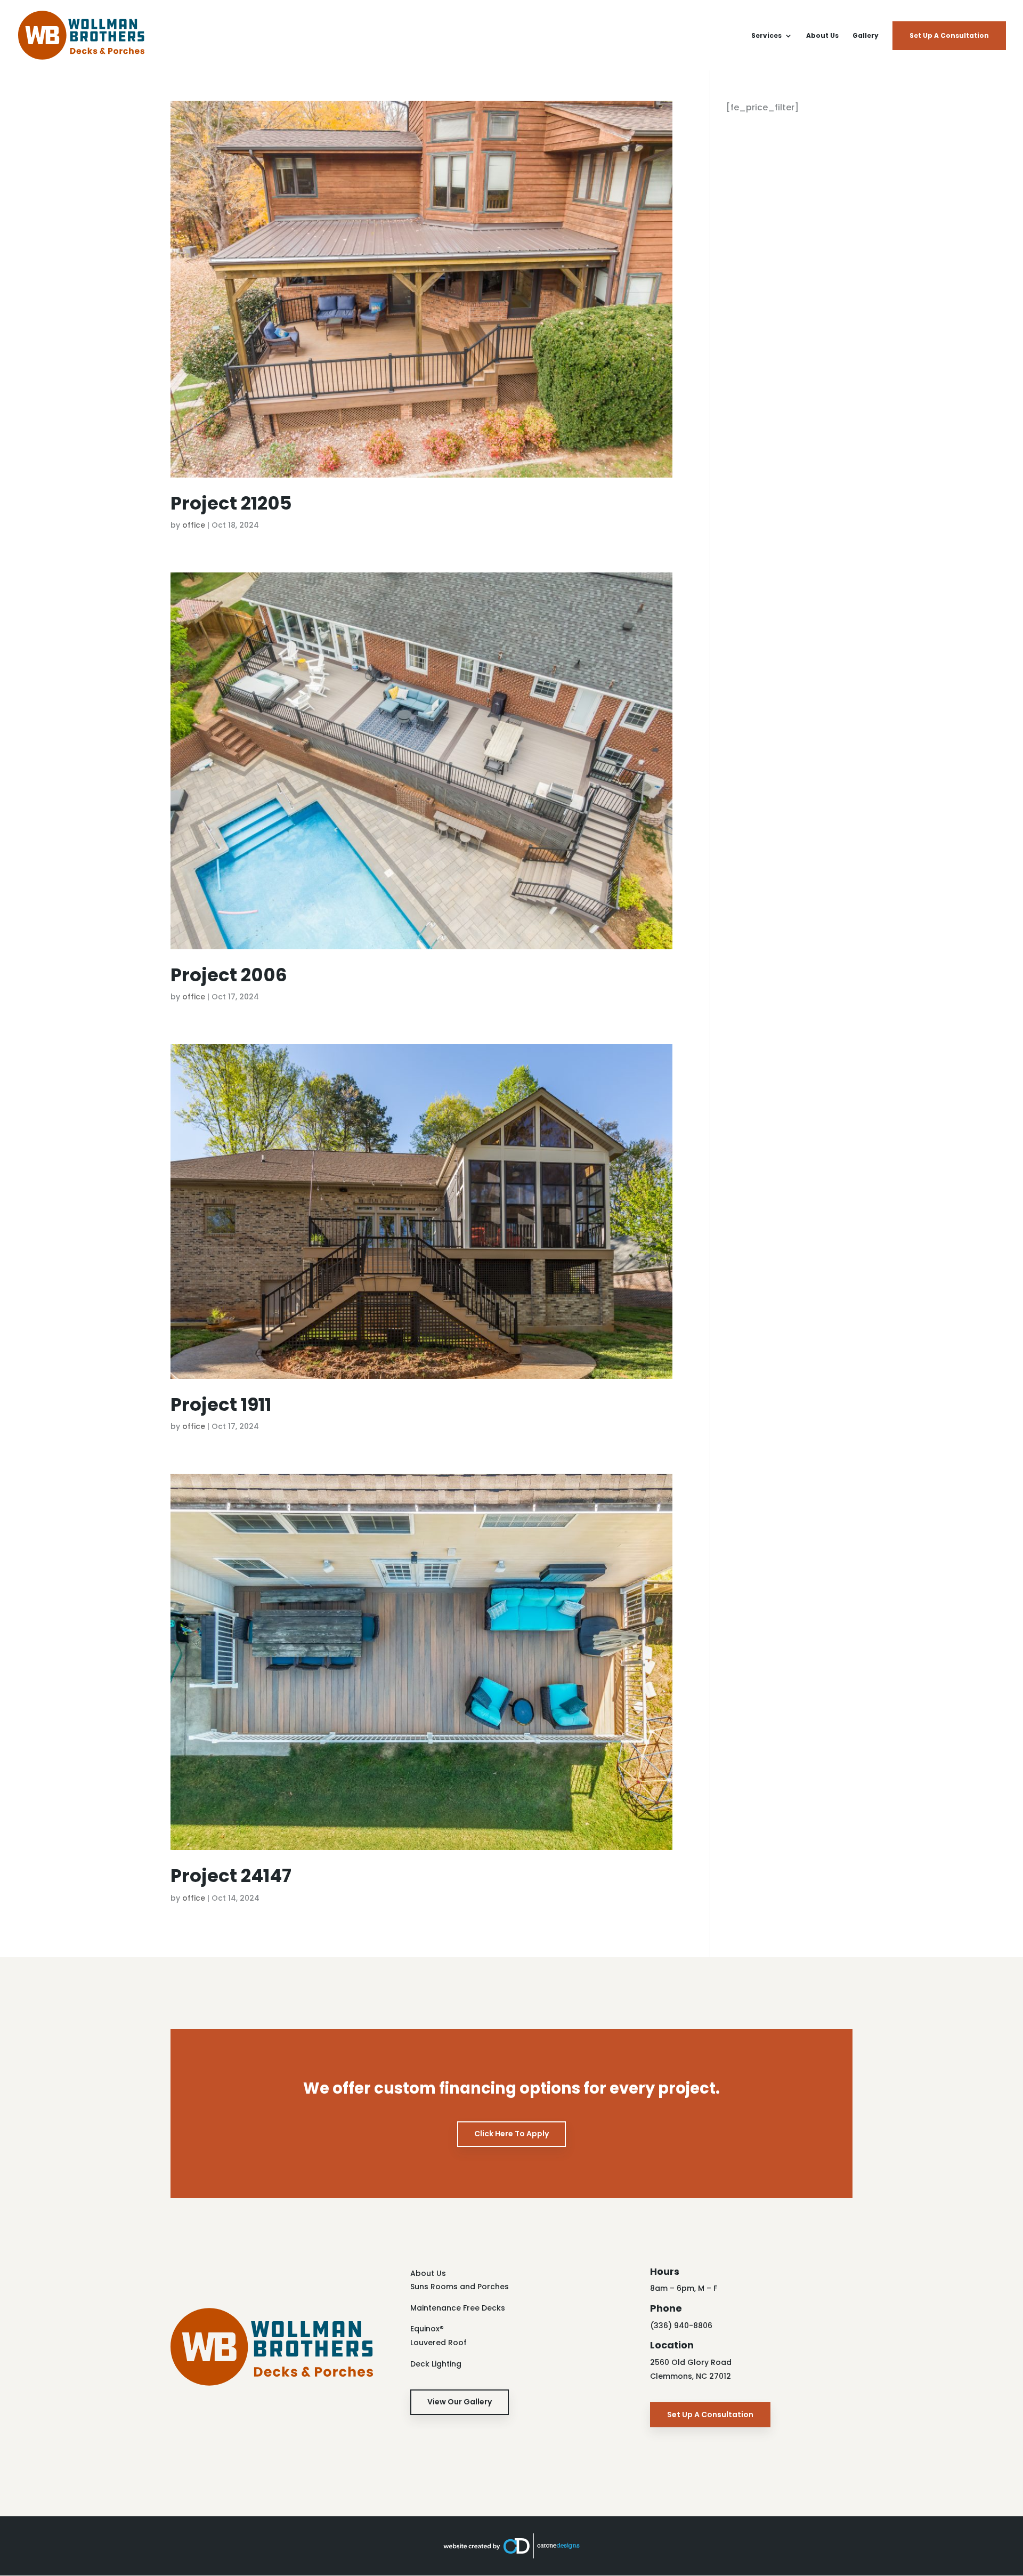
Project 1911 (221, 1404)
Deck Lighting (436, 2364)
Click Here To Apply (511, 2134)
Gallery (866, 36)
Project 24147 (231, 1876)
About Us (822, 36)
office (194, 525)
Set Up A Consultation (949, 35)
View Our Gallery (460, 2402)
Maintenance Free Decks (458, 2308)
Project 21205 (231, 503)
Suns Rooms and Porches (460, 2287)
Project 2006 (229, 975)
